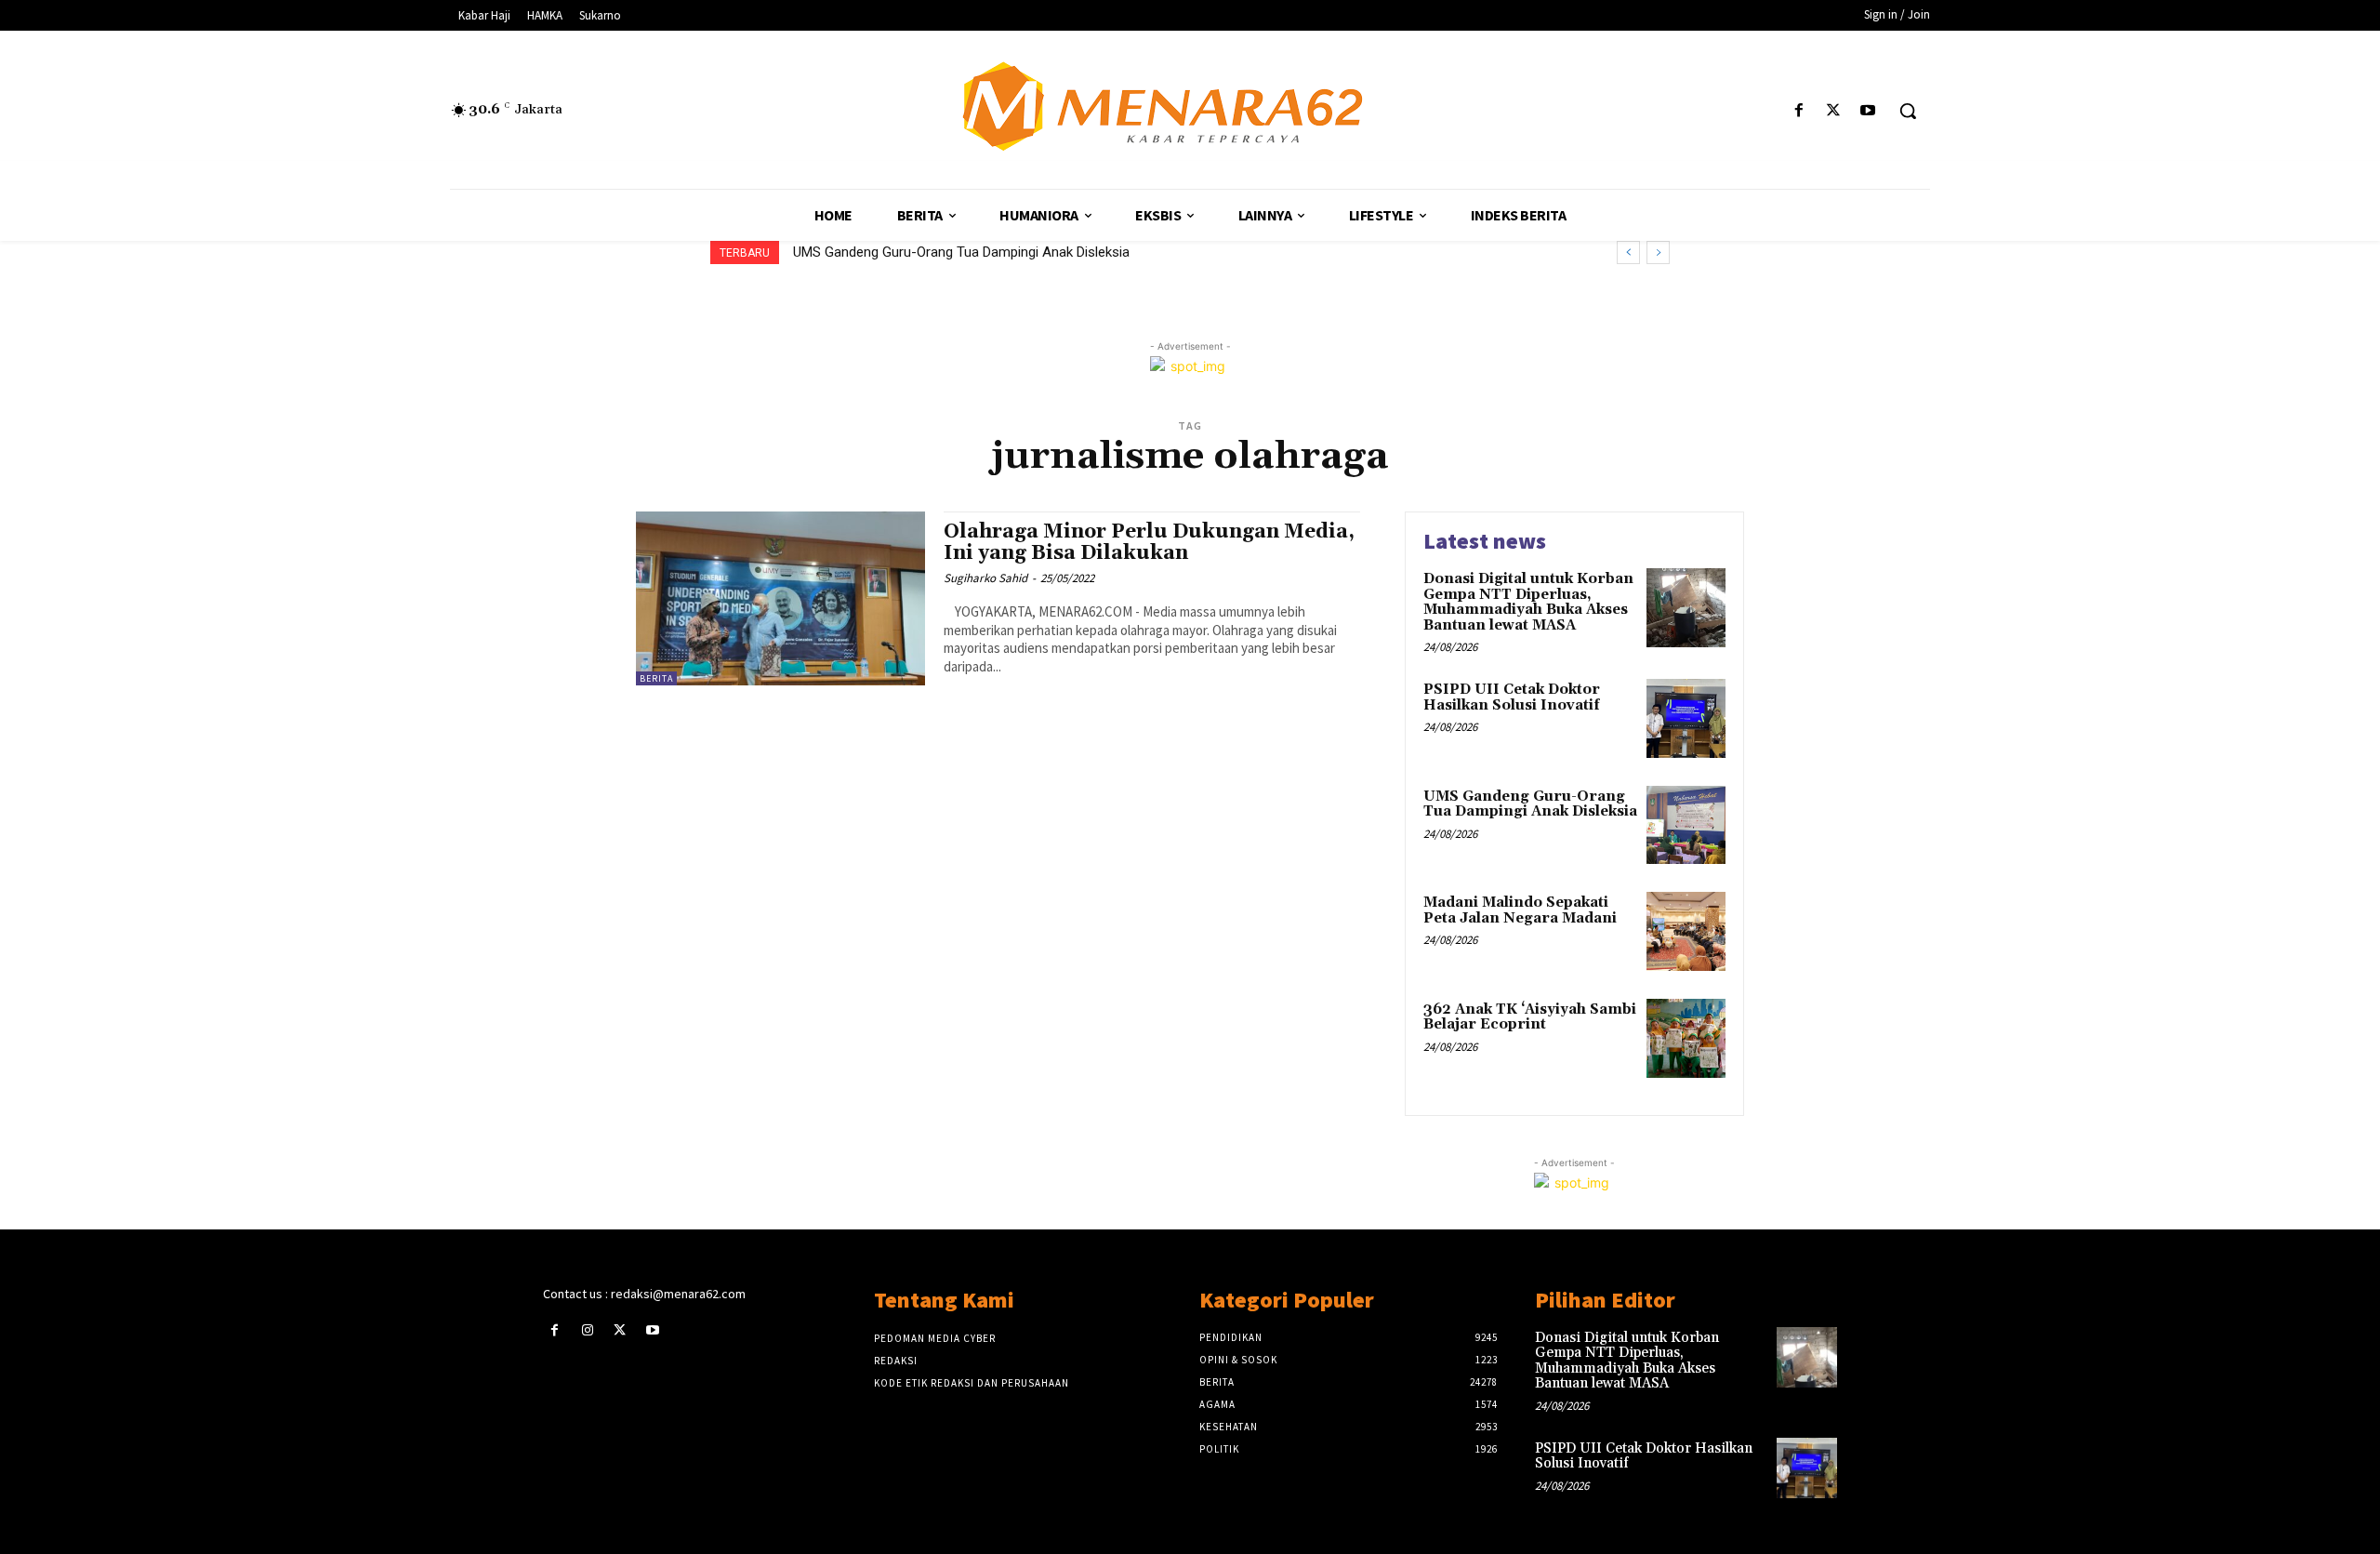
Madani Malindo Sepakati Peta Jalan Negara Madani (1520, 910)
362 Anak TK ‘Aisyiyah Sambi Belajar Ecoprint (1530, 1017)
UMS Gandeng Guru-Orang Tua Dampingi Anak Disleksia (961, 252)
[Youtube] (1868, 111)
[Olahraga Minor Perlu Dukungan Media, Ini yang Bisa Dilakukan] (780, 598)
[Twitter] (1834, 111)
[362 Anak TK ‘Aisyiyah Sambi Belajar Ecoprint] (1686, 1038)
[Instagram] (587, 1330)
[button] (1908, 111)
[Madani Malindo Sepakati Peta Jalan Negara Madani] (1686, 931)
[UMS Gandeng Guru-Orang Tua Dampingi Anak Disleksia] (1686, 825)
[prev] (1628, 252)
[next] (1658, 252)
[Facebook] (1798, 111)
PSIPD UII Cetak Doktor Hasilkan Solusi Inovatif (1512, 697)
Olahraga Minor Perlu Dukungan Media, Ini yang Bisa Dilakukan (1149, 543)
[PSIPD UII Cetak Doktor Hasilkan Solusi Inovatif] (1686, 718)
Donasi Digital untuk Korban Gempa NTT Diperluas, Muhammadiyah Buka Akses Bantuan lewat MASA (1528, 602)
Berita (656, 678)
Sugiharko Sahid (985, 578)
